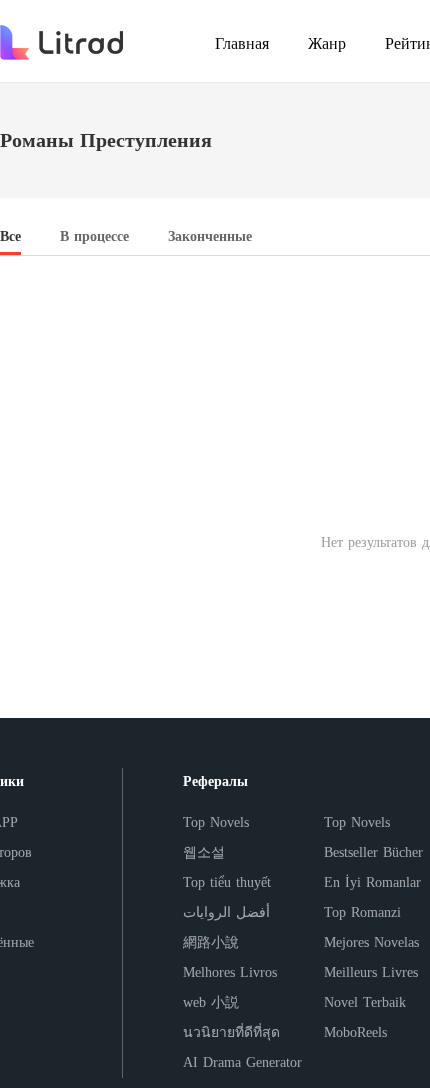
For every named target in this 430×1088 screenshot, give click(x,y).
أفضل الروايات (226, 912)
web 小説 (211, 1002)
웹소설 (204, 852)
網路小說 (211, 942)
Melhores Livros (230, 972)
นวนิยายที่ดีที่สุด (231, 1032)
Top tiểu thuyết (227, 882)
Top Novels (216, 822)
